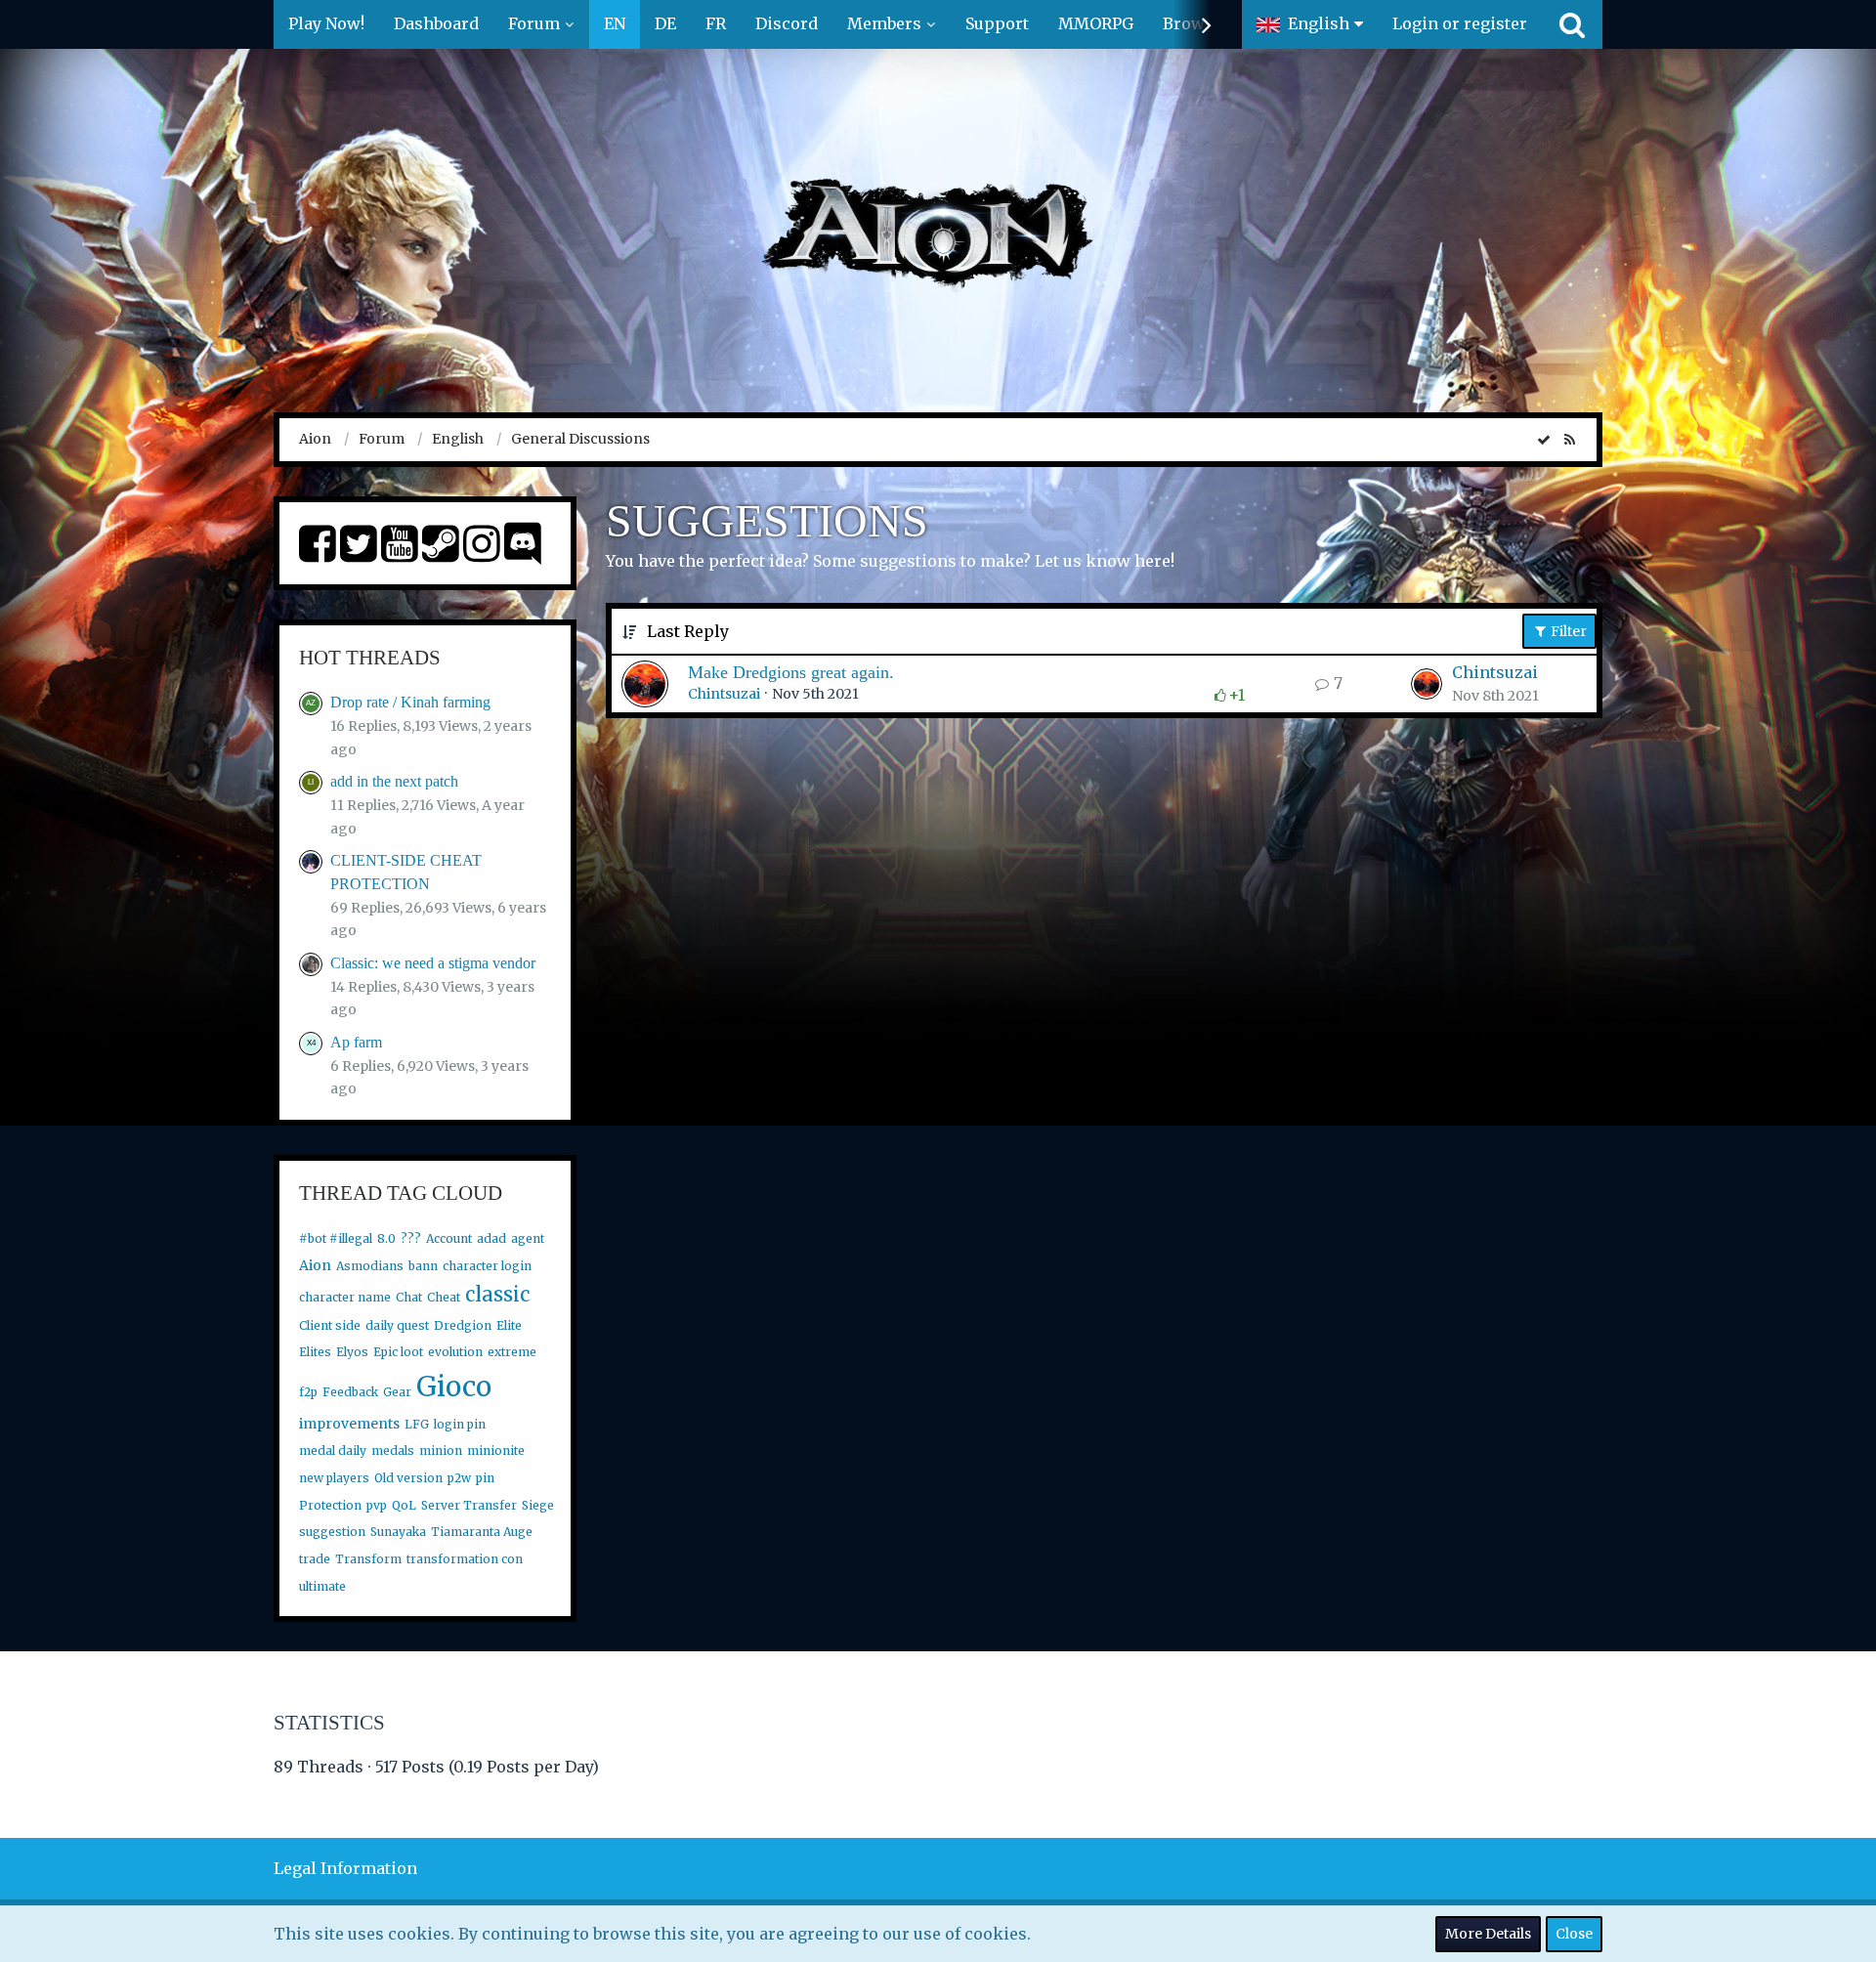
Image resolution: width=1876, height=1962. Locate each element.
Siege (538, 1505)
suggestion (332, 1532)
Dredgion (463, 1325)
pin (485, 1478)
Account (449, 1238)
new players (334, 1478)
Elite (509, 1325)
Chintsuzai (724, 694)
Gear (397, 1392)
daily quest (397, 1325)
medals (393, 1450)
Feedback (350, 1392)
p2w (459, 1478)
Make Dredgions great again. (791, 672)
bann (423, 1266)
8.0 (386, 1238)
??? (411, 1238)
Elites (315, 1352)
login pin (460, 1424)
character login (487, 1266)
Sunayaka (398, 1532)
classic (497, 1294)
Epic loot (398, 1352)
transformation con (465, 1559)
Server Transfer (469, 1505)
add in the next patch (394, 781)
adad (491, 1238)
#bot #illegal (336, 1238)
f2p (308, 1392)
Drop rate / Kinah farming (410, 702)
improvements (349, 1424)
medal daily (333, 1450)
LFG (417, 1424)
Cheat (444, 1297)
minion (441, 1450)
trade (315, 1559)
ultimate (322, 1586)
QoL (404, 1505)
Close (1574, 1934)
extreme (512, 1352)
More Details (1488, 1934)
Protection (330, 1505)
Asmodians (370, 1266)
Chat (409, 1297)
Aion (315, 1265)
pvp (377, 1505)
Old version (408, 1478)
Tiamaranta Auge (482, 1532)
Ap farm (356, 1042)
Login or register (1460, 23)
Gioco (454, 1386)
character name (345, 1297)
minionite (496, 1450)
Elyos (352, 1352)
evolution (455, 1352)
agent (528, 1238)
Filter (1567, 631)
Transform (368, 1559)
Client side (330, 1325)
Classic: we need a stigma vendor (433, 963)
